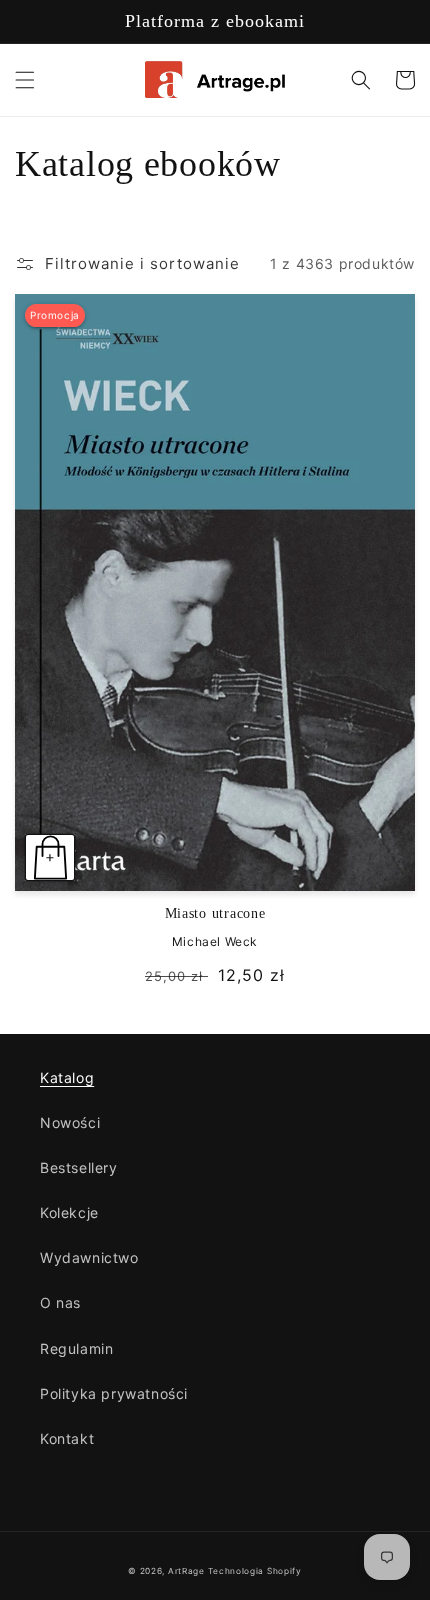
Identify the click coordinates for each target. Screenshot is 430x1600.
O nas (60, 1302)
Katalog (67, 1077)
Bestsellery (79, 1167)
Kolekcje (69, 1212)
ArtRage (186, 1571)
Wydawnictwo (89, 1257)
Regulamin (76, 1348)
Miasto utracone (215, 913)
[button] (25, 80)
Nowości (70, 1122)
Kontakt (67, 1438)
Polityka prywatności (114, 1393)
